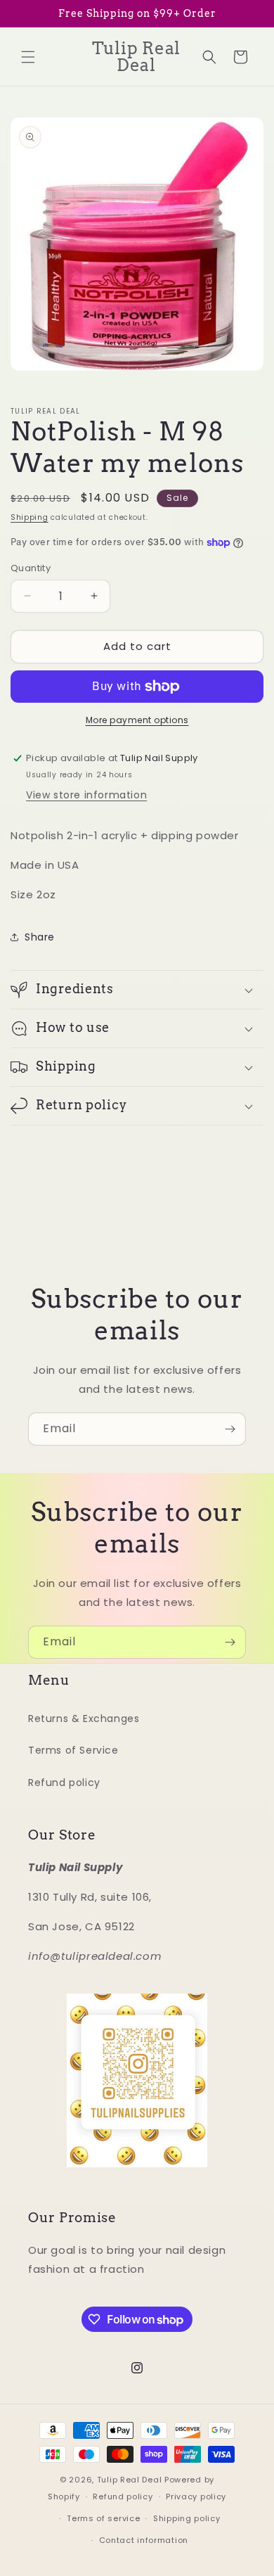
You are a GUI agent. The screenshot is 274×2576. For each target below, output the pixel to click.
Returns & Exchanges (84, 1719)
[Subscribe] (230, 1429)
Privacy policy (196, 2497)
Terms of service (103, 2518)
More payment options (137, 720)
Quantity (31, 568)
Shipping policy (187, 2518)
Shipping (30, 517)
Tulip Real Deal (130, 2480)
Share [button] (40, 937)
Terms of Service (73, 1750)
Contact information (144, 2540)
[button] (28, 57)
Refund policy (64, 1783)
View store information (86, 795)
